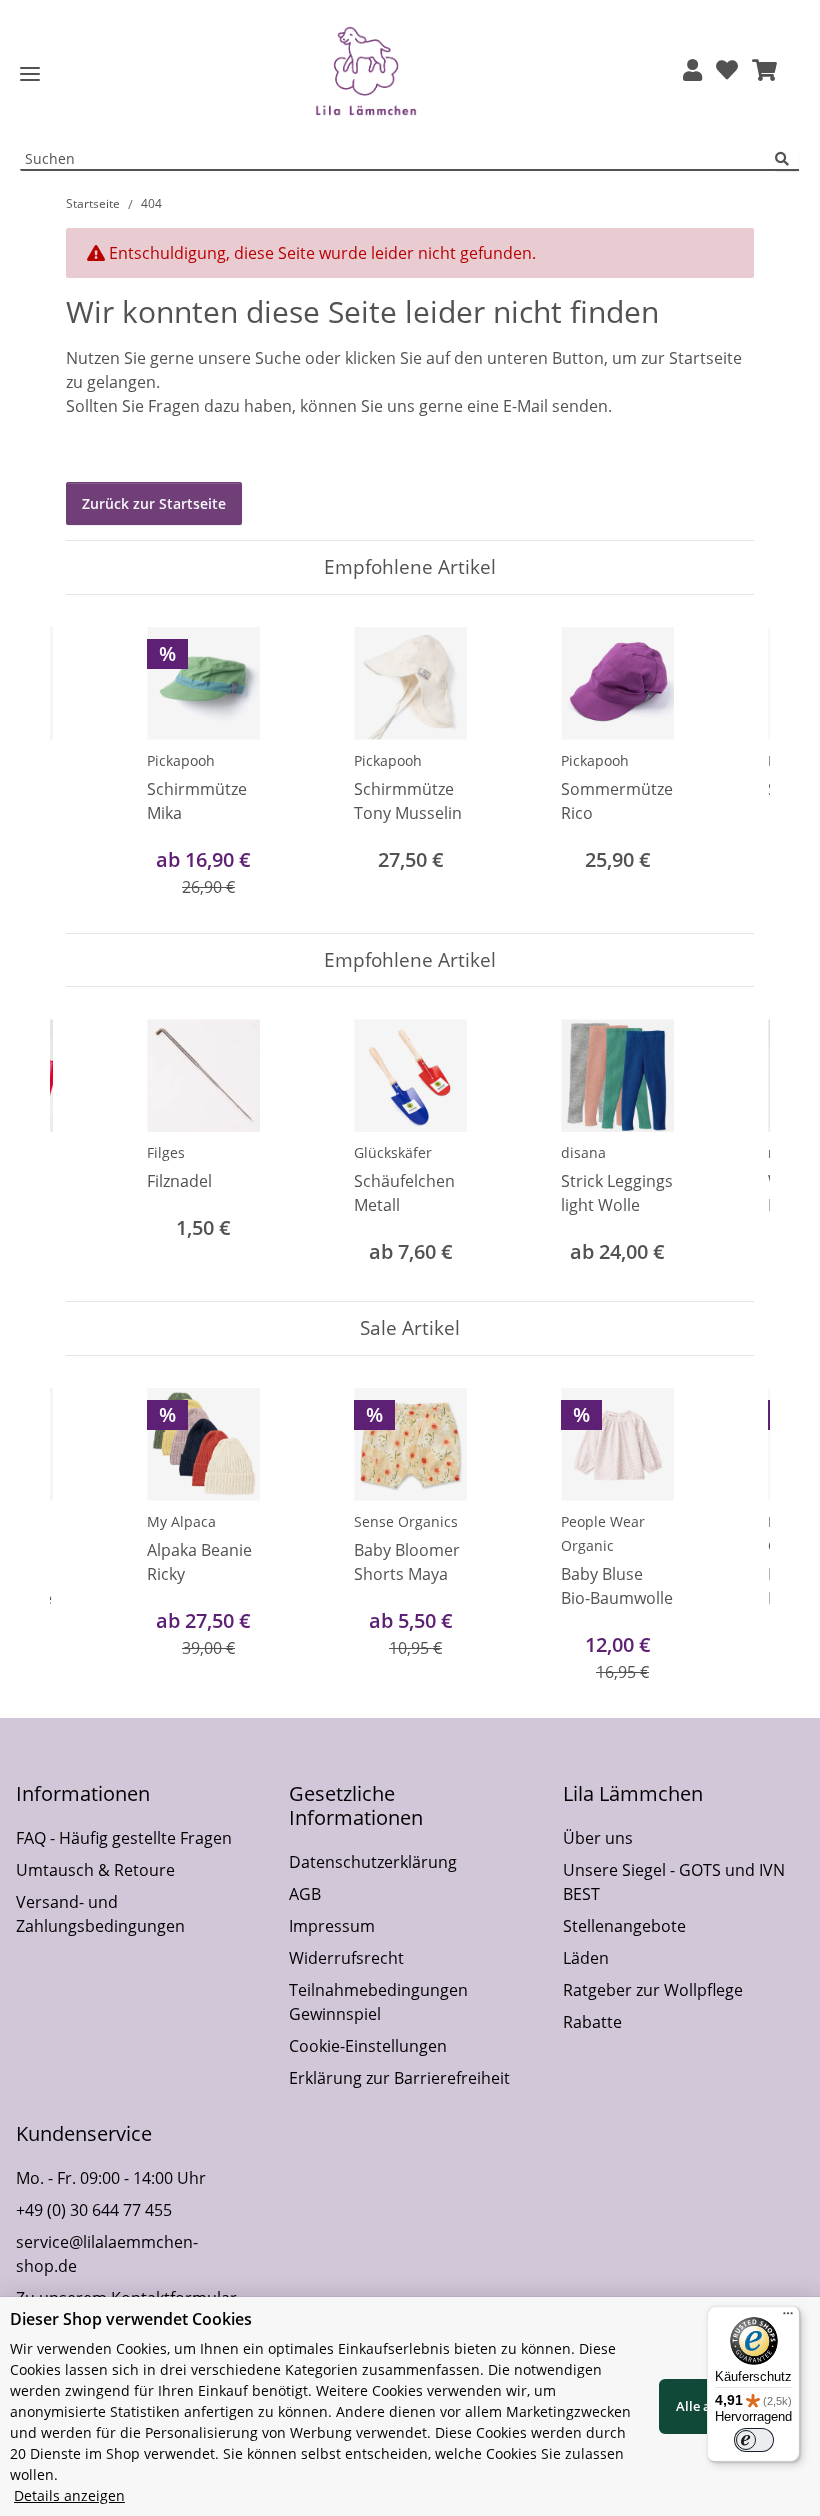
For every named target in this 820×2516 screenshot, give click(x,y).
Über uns (598, 1838)
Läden (586, 1958)
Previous (99, 763)
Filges (166, 1152)
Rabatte (592, 2022)
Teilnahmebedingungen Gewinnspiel (378, 2002)
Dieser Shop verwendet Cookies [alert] (131, 2319)
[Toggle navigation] (30, 74)
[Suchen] (787, 159)
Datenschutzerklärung (373, 1862)
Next (721, 763)
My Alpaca (181, 1521)
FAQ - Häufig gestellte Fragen (124, 1838)
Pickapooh (181, 760)
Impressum (332, 1926)
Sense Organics (406, 1521)
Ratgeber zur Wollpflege (653, 1990)
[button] (692, 71)
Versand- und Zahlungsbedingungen (100, 1914)
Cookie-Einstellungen (368, 2046)
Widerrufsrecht (346, 1958)
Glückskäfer (393, 1152)
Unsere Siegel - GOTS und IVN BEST (674, 1882)
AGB (305, 1894)
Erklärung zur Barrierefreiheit (399, 2078)
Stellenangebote (624, 1926)
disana (583, 1152)
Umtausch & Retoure (95, 1870)
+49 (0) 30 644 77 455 (94, 2210)
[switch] (754, 2440)
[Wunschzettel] (727, 71)
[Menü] (788, 2318)
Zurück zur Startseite (154, 503)
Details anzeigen (69, 2495)
